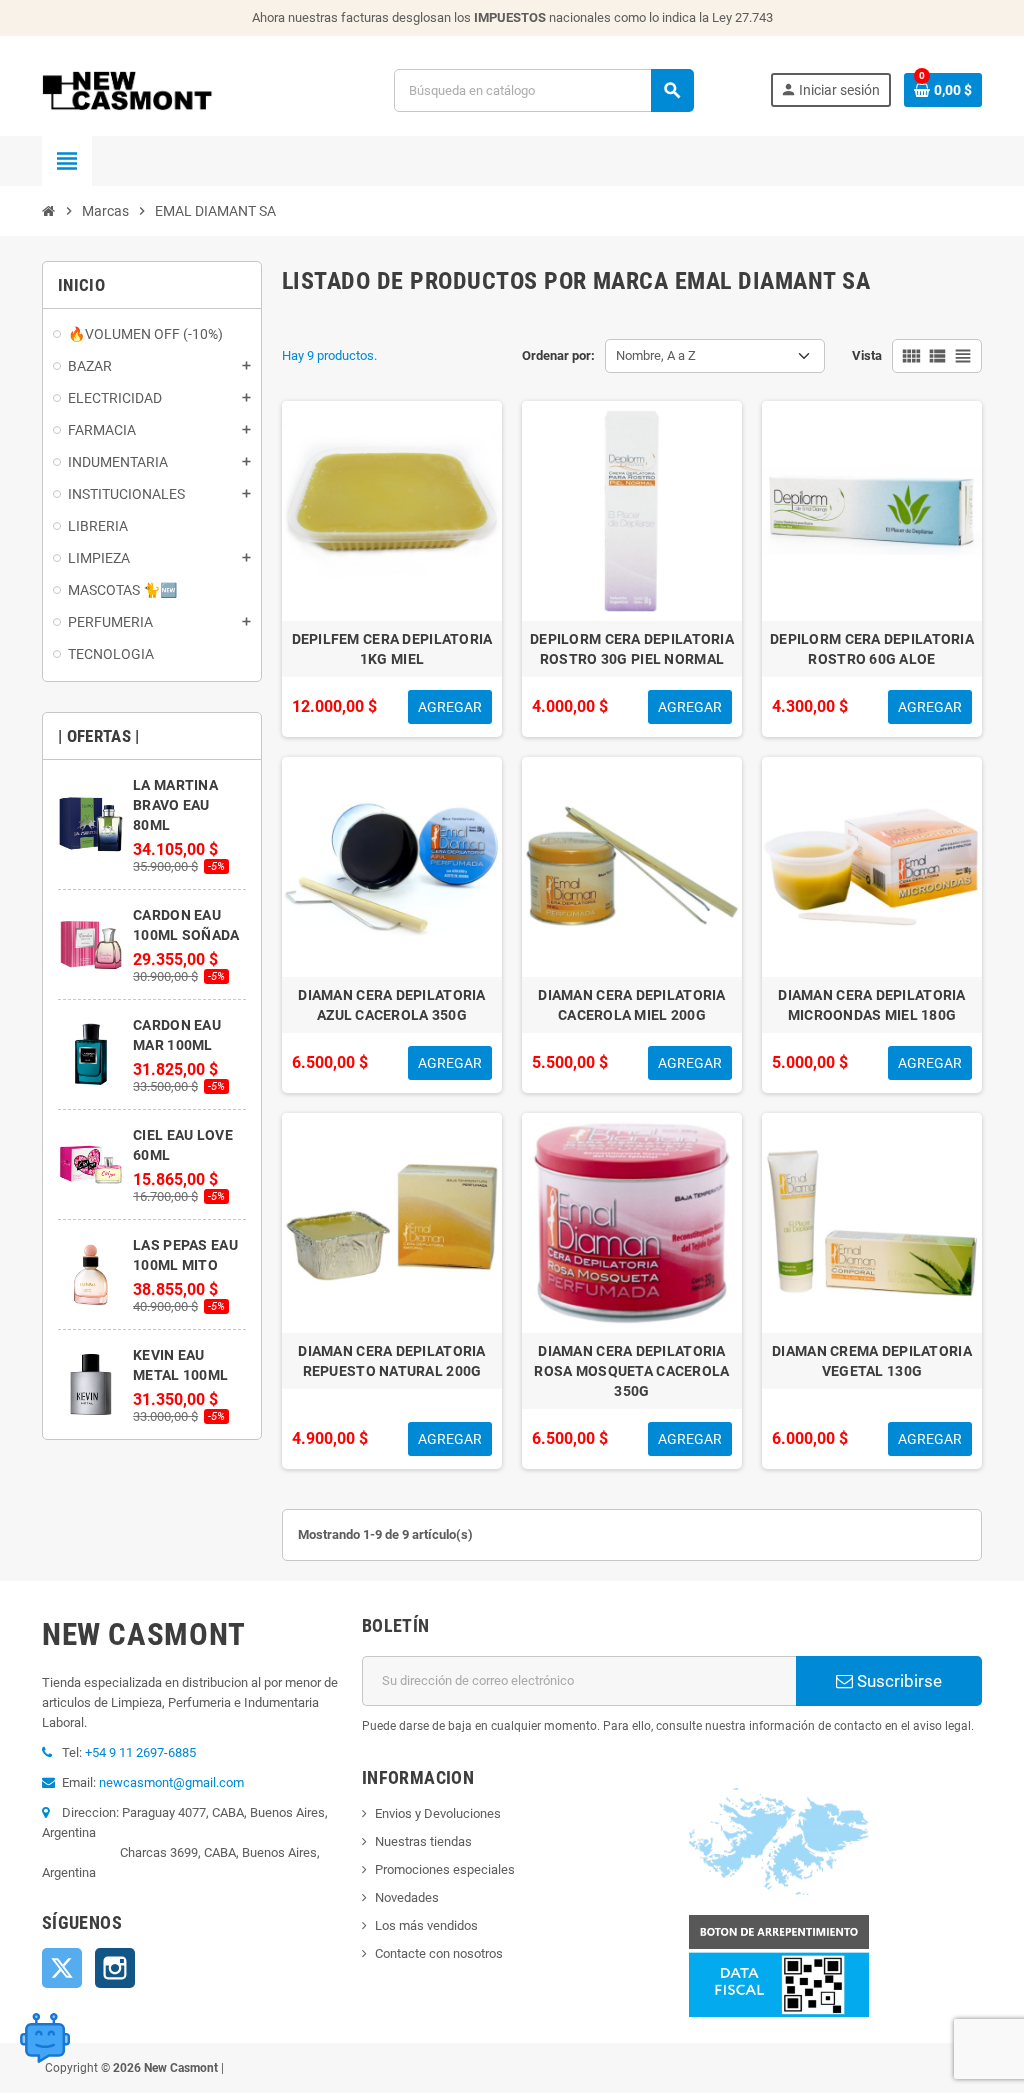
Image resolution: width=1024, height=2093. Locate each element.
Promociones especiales (445, 1869)
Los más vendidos (426, 1925)
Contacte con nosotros (439, 1953)
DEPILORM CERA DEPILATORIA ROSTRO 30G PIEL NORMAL (632, 649)
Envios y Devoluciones (438, 1813)
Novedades (407, 1897)
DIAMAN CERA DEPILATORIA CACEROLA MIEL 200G (631, 1005)
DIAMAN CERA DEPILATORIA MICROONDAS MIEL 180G (871, 1005)
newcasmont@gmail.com (171, 1782)
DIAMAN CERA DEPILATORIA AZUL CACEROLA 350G (391, 1005)
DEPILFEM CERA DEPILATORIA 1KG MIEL (392, 649)
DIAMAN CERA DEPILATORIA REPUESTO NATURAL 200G (391, 1361)
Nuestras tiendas (423, 1841)
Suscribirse (897, 1681)
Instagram (115, 1968)
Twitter (62, 1968)
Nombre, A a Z (656, 355)
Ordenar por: (558, 355)
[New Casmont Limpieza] (179, 89)
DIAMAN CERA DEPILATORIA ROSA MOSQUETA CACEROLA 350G (631, 1371)
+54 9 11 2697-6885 (140, 1752)
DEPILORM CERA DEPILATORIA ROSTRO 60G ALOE (872, 649)
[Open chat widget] (45, 2038)
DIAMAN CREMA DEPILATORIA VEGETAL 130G (872, 1361)
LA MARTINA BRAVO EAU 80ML (175, 805)
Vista (867, 355)
